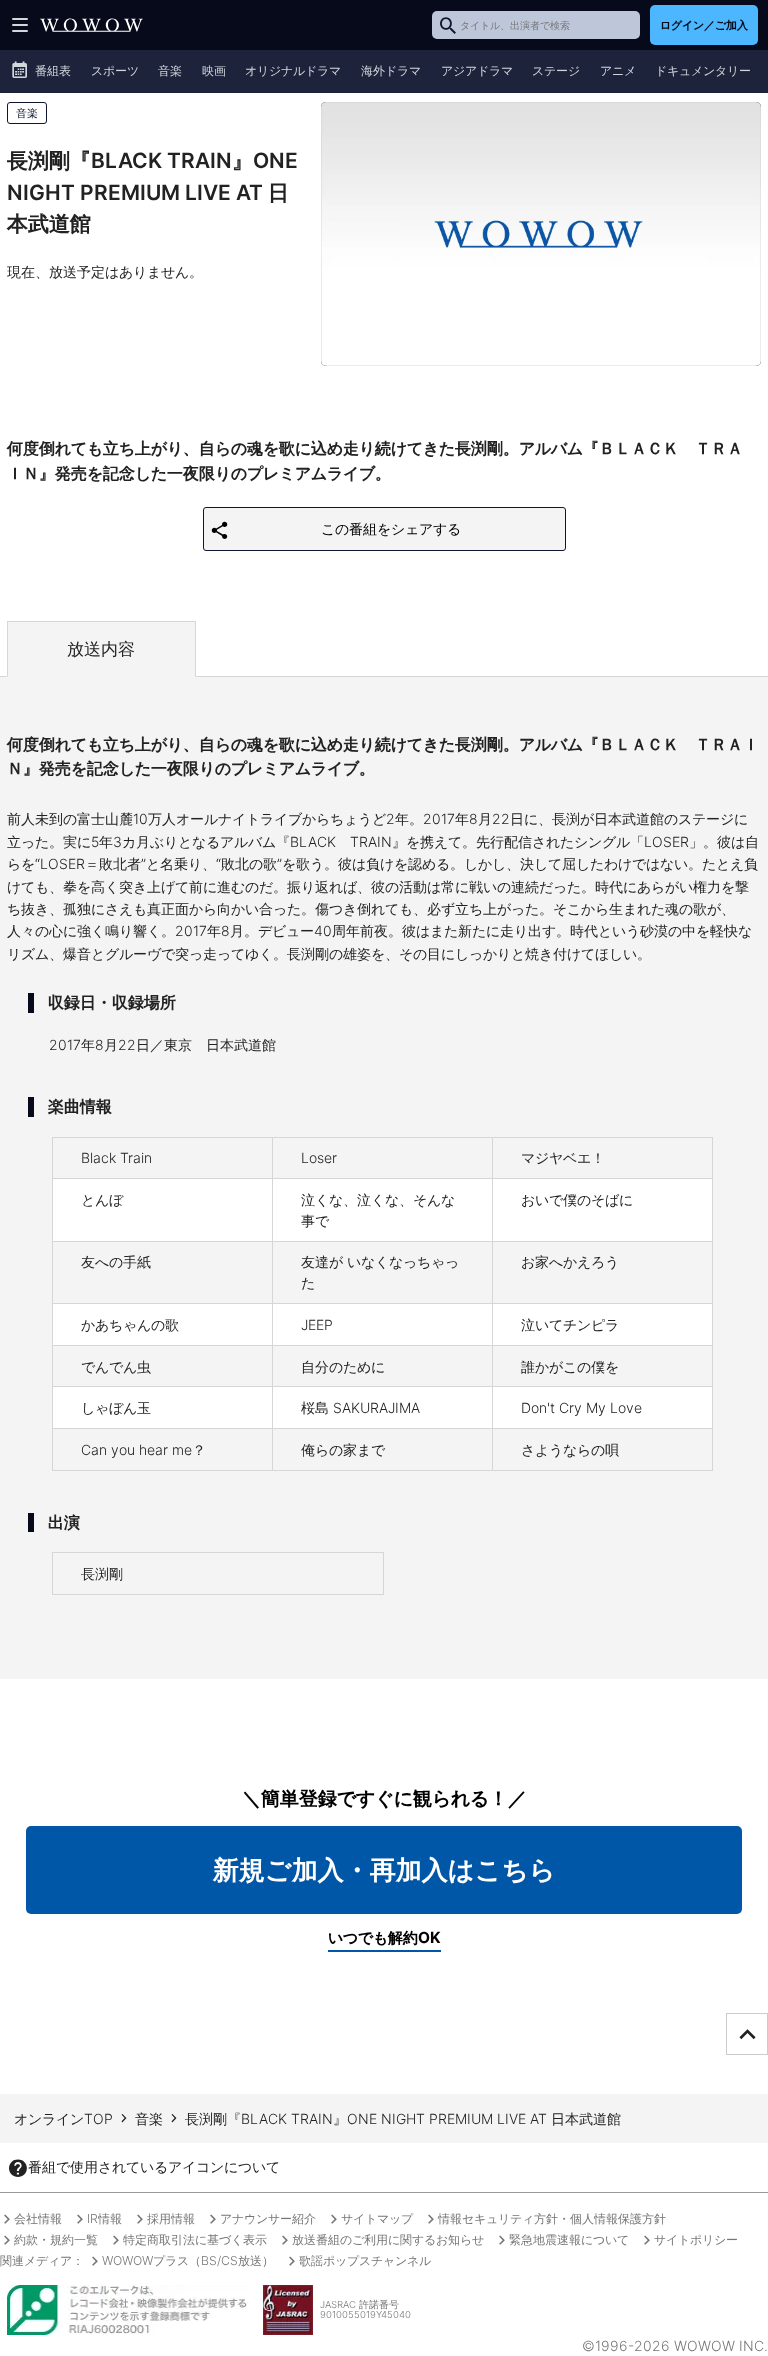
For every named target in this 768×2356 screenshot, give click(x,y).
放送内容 (101, 649)
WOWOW (91, 25)
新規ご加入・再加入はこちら (384, 1869)
